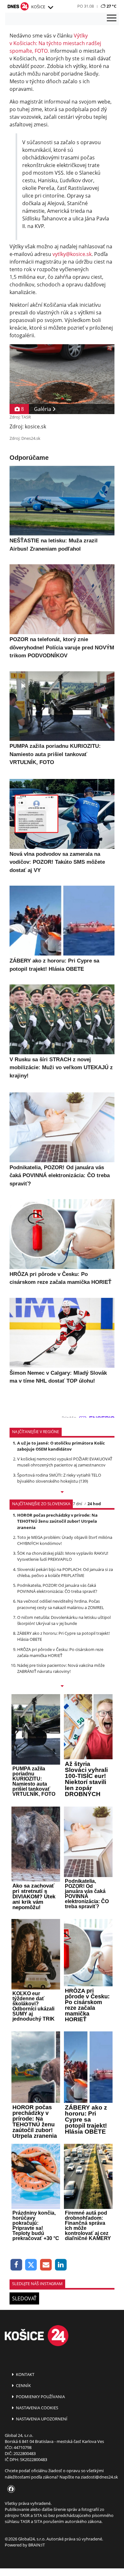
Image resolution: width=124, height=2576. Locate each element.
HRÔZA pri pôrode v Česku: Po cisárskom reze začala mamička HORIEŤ (60, 1652)
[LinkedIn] (61, 2265)
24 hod (94, 1504)
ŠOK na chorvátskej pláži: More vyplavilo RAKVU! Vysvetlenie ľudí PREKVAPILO (63, 1556)
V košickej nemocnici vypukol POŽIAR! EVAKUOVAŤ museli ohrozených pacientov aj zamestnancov (65, 1462)
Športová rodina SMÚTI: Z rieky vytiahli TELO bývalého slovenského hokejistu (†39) (59, 1478)
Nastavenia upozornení (41, 2419)
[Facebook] (16, 2265)
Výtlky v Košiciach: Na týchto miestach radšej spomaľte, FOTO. (55, 43)
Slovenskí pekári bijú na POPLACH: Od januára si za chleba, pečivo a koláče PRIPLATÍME (65, 1572)
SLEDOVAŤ (24, 2298)
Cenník (23, 2385)
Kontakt (25, 2374)
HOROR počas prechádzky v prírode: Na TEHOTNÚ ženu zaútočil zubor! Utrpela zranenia (57, 1521)
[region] (50, 8)
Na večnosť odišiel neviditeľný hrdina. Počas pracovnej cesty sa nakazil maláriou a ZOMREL (61, 1604)
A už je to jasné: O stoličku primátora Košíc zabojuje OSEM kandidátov (61, 1446)
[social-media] (10, 2489)
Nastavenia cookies (37, 2408)
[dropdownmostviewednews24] (62, 1687)
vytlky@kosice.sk (72, 254)
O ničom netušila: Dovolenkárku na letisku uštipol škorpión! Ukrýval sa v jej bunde (64, 1620)
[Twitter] (31, 2265)
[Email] (46, 2265)
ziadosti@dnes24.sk (99, 2477)
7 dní (77, 1504)
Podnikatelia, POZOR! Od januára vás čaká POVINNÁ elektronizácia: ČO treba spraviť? (57, 1588)
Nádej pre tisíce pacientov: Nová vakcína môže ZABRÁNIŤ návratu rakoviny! (61, 1668)
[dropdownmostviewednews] (62, 1493)
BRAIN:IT (37, 2545)
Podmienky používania (40, 2397)
